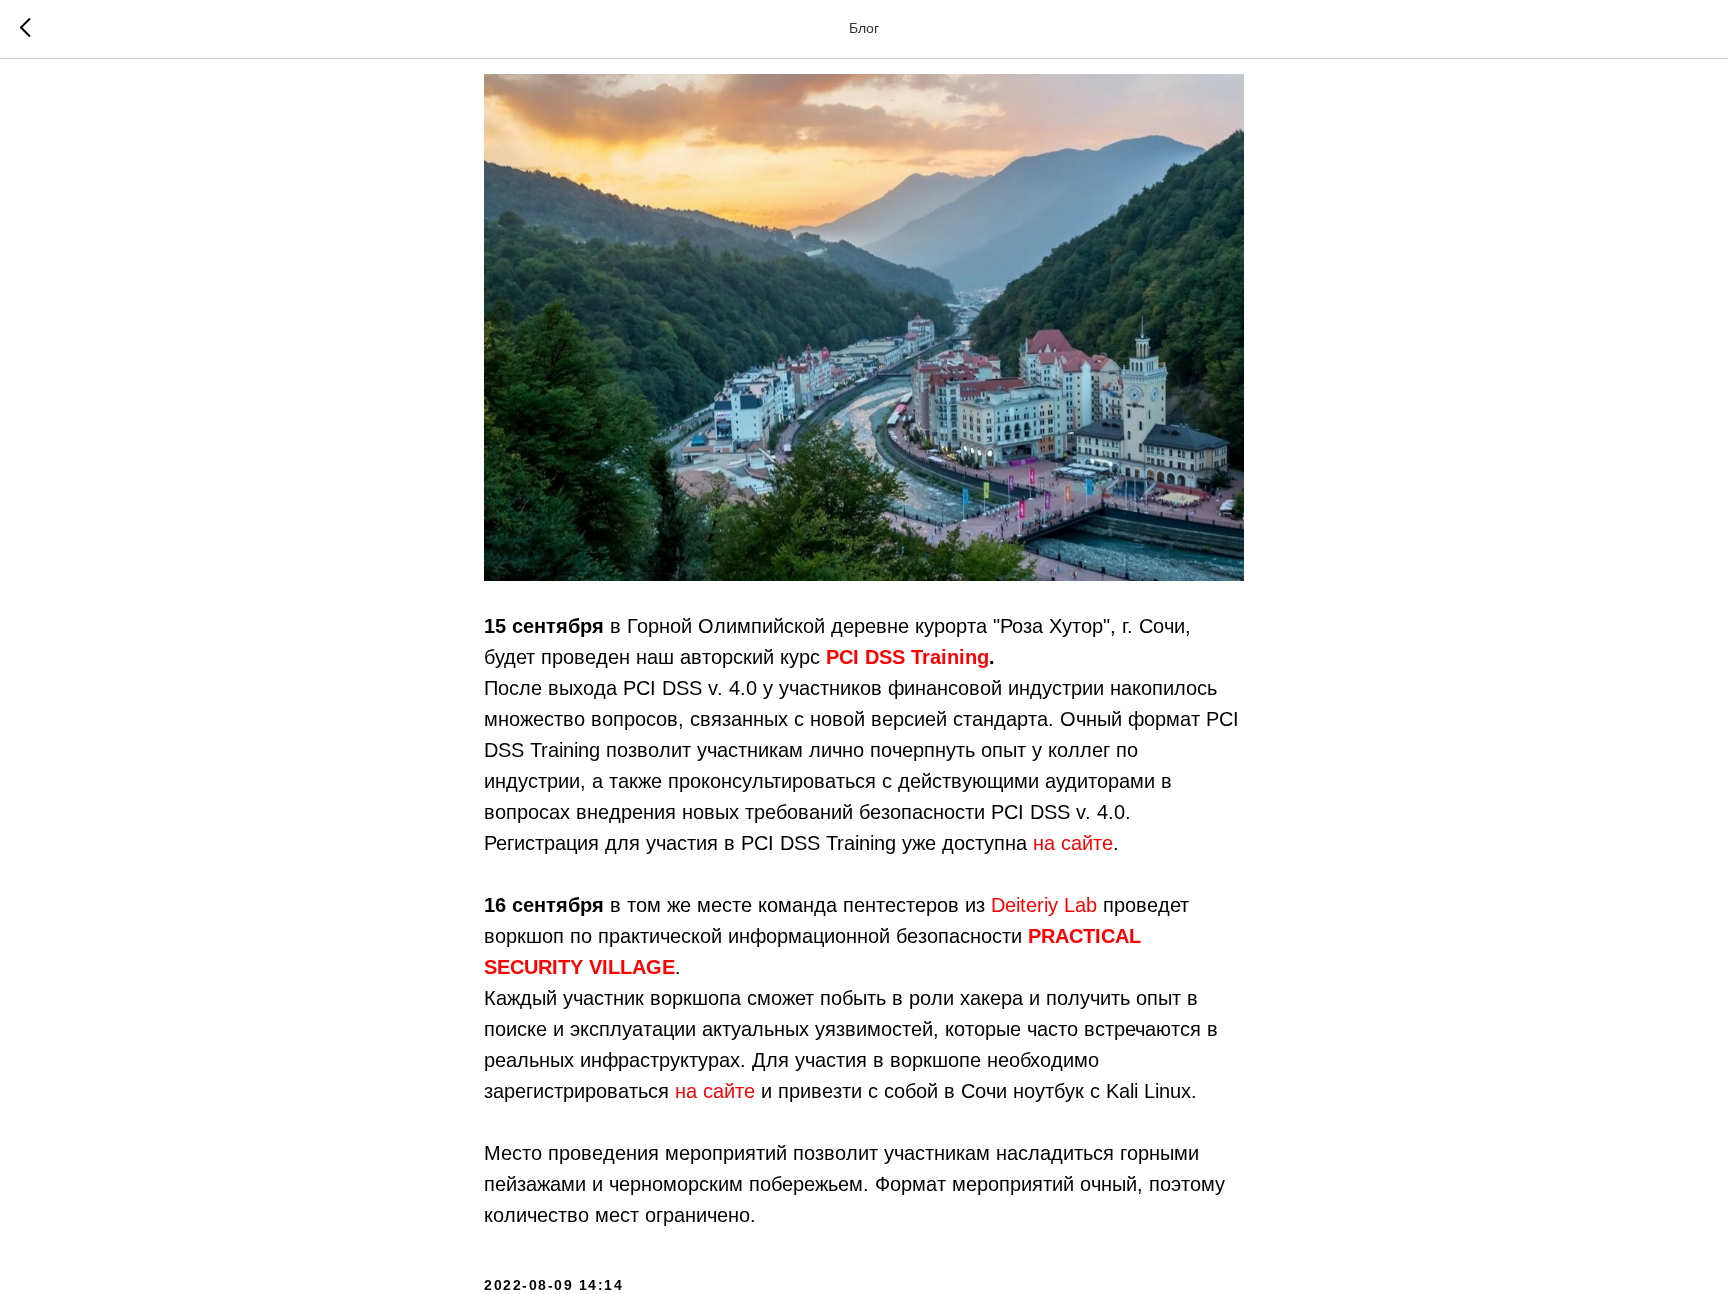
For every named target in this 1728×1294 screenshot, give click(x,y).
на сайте (1073, 843)
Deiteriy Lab (1044, 905)
